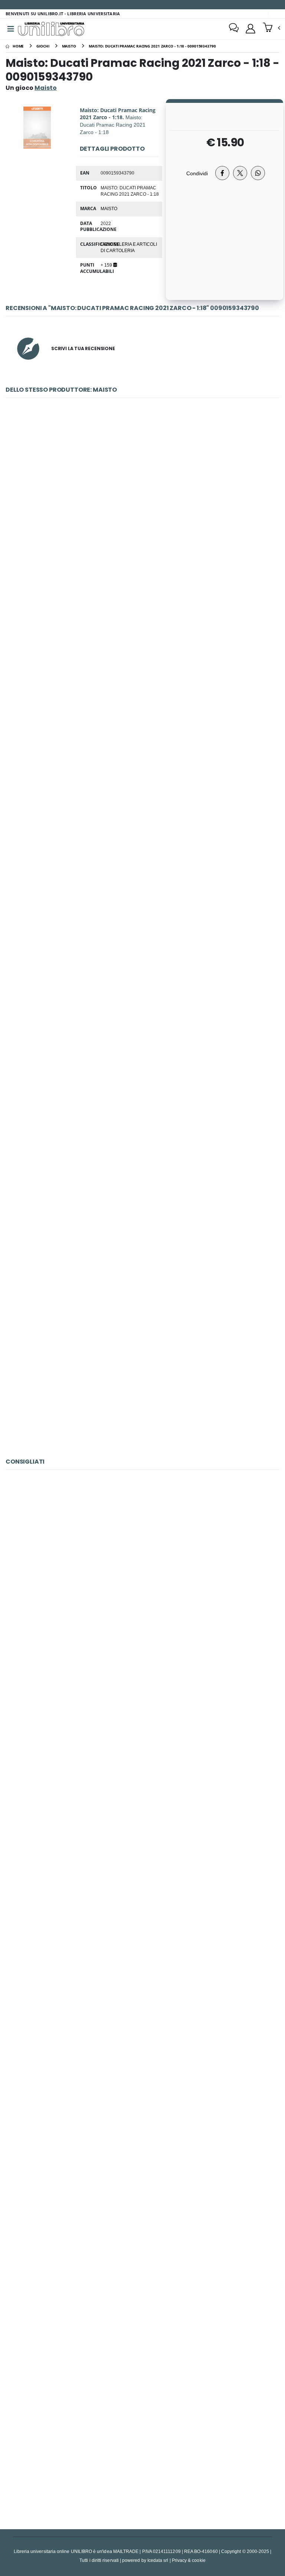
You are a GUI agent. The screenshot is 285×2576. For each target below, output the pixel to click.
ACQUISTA (146, 559)
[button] (271, 28)
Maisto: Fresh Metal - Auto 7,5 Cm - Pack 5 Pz (142, 1197)
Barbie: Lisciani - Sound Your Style (143, 2442)
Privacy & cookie (189, 2560)
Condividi (197, 173)
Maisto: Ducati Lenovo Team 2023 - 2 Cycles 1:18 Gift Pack (142, 506)
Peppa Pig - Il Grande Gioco (142, 1578)
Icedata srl (158, 2560)
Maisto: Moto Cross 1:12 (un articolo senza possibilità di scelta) (142, 1370)
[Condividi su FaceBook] (222, 173)
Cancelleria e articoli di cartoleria (129, 247)
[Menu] (11, 29)
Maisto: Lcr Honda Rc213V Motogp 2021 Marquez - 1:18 (143, 1025)
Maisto (109, 208)
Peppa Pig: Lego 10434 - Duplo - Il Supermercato (142, 1923)
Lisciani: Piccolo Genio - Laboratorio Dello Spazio (143, 2269)
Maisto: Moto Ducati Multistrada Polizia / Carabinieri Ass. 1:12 (142, 679)
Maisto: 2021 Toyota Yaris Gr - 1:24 (142, 852)
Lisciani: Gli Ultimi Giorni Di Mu (142, 1750)
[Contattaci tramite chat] (234, 29)
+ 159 (107, 265)
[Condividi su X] (240, 173)
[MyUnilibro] (250, 29)
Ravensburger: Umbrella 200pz (142, 2096)
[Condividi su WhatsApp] (258, 173)
